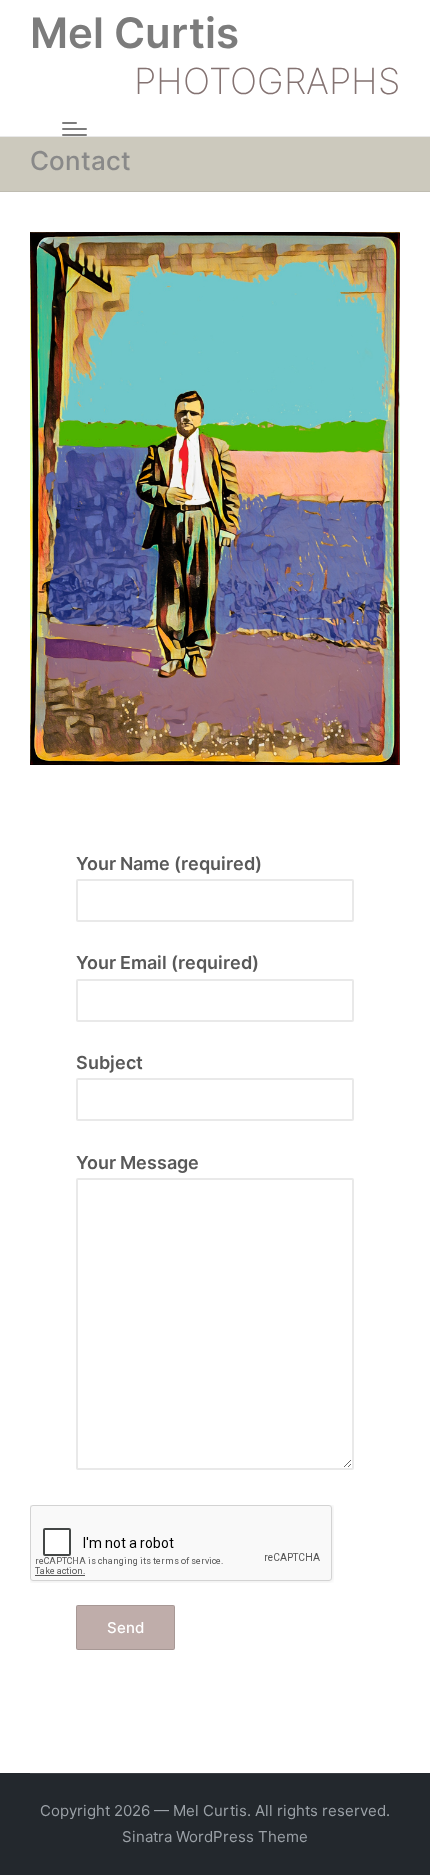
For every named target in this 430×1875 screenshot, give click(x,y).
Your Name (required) (169, 863)
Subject (109, 1062)
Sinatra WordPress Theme (215, 1836)
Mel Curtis (134, 33)
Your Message (137, 1162)
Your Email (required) (167, 962)
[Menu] (74, 129)
